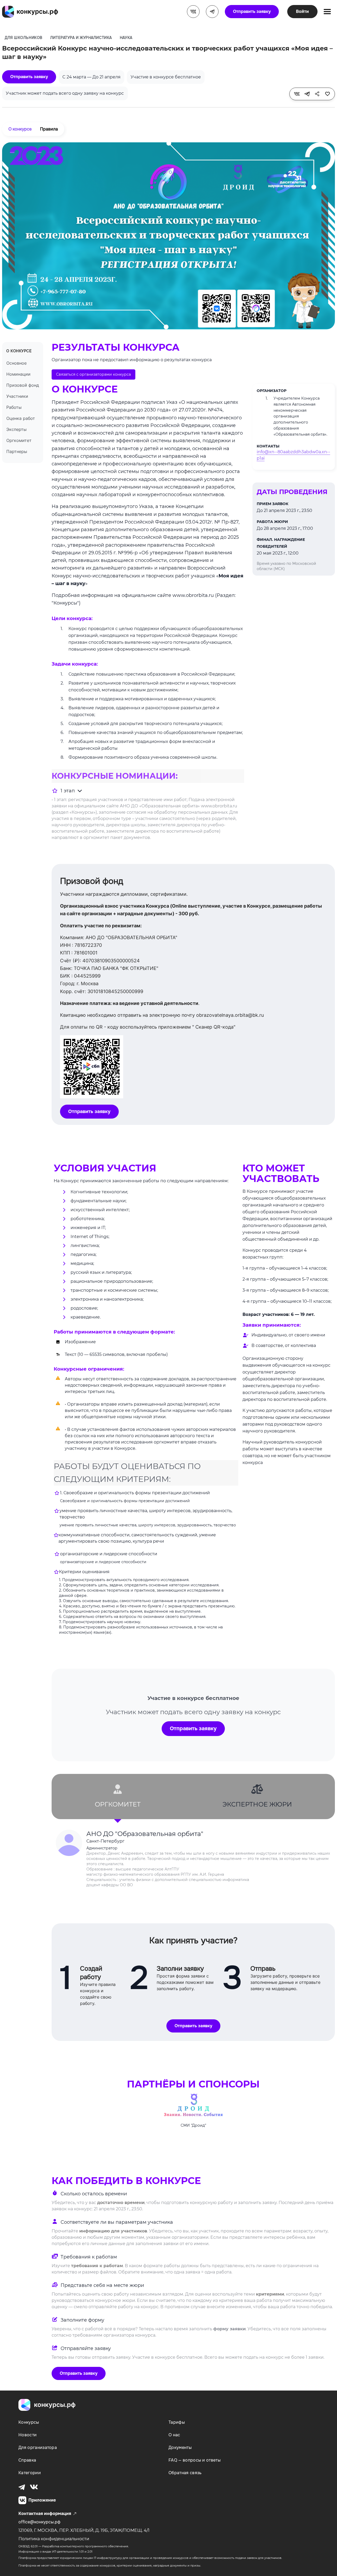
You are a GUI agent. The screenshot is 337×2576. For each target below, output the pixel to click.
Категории (30, 2473)
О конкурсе (20, 129)
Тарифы (177, 2422)
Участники (17, 396)
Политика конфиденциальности (54, 2539)
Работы (14, 407)
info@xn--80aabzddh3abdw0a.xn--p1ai (293, 455)
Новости (28, 2435)
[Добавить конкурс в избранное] (328, 94)
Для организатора (38, 2447)
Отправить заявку (252, 11)
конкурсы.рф (55, 2405)
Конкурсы (29, 2422)
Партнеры (17, 451)
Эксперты (16, 429)
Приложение (42, 2500)
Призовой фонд (23, 385)
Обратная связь (185, 2473)
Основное (16, 363)
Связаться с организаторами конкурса (93, 374)
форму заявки (229, 2329)
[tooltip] (297, 94)
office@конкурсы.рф (39, 2522)
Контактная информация (45, 2514)
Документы (180, 2447)
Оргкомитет (19, 440)
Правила (49, 129)
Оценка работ (21, 418)
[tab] (118, 1797)
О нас (174, 2435)
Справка (27, 2460)
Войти (302, 11)
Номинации (18, 374)
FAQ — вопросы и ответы (195, 2460)
